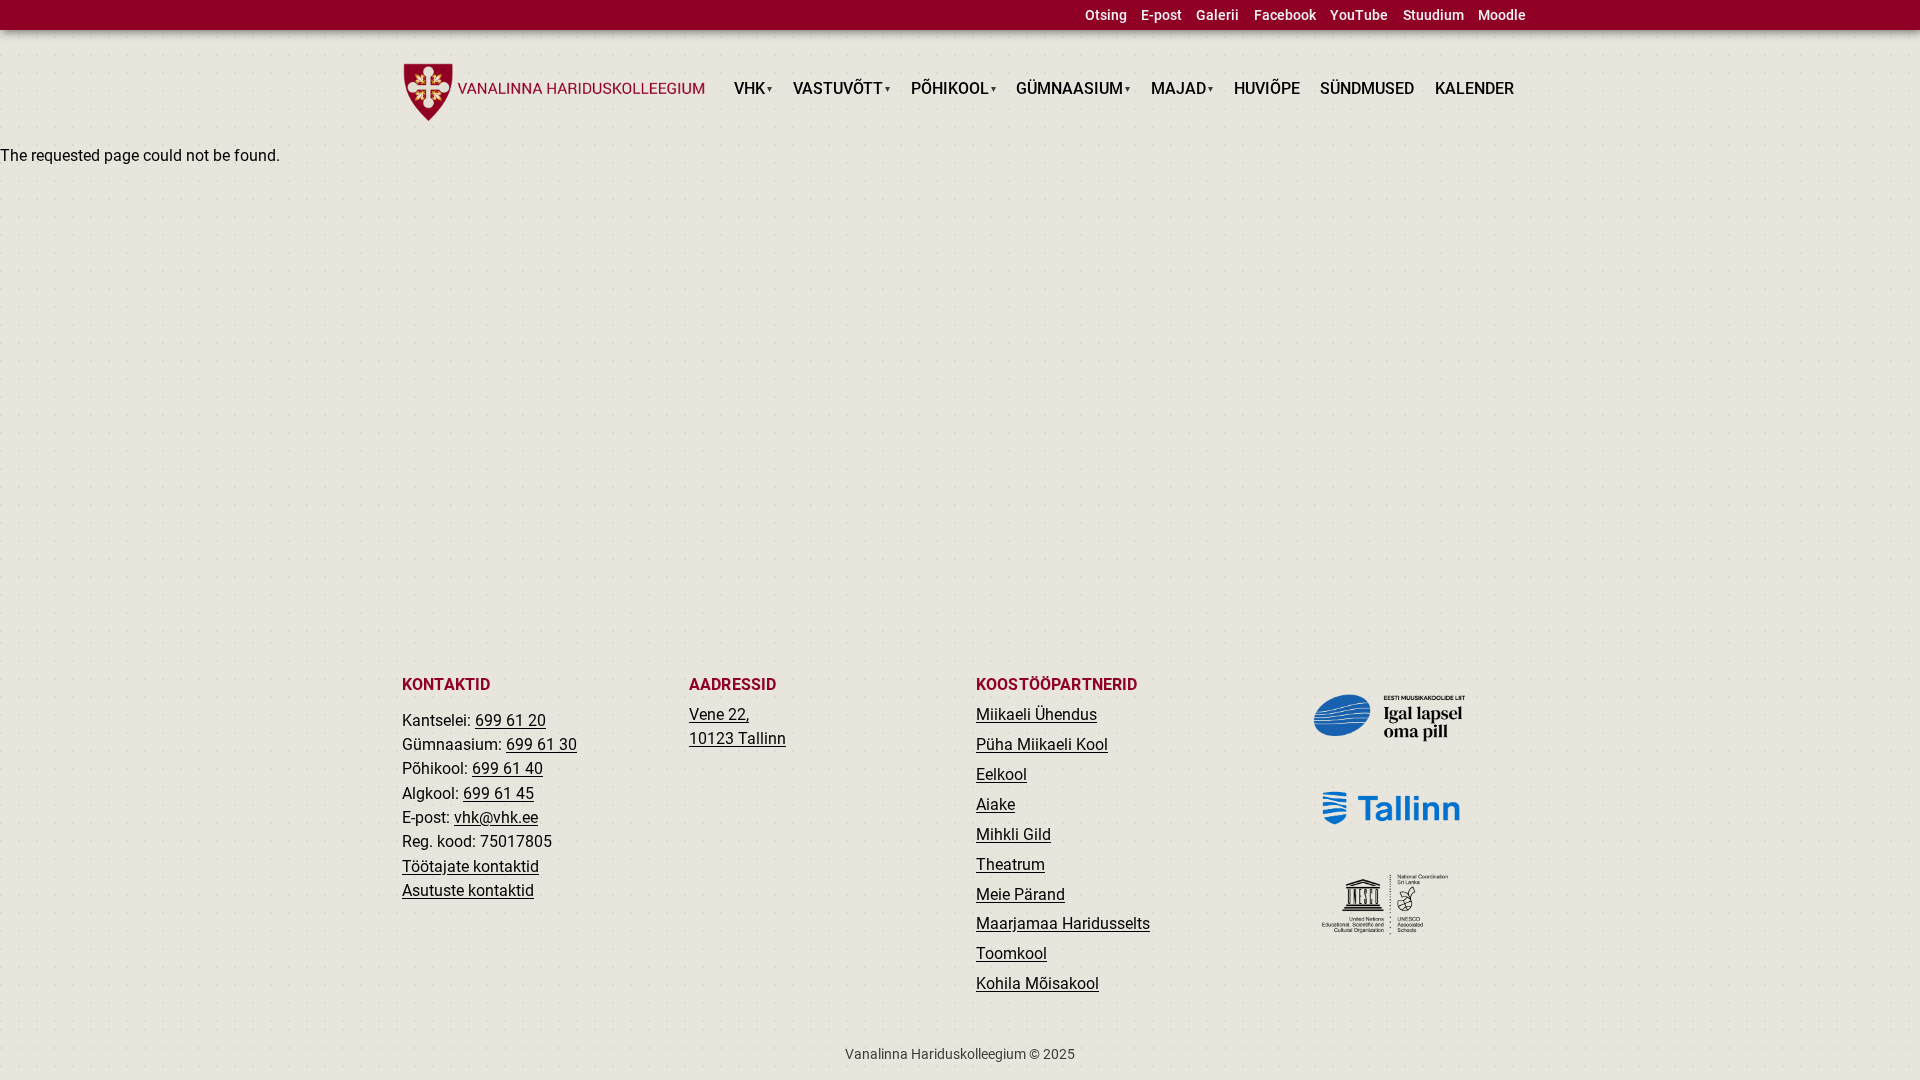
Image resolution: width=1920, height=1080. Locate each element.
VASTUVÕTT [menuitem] (833, 92)
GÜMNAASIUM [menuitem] (1065, 92)
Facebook (1285, 15)
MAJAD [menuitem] (1174, 92)
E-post (1161, 15)
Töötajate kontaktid (470, 866)
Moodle (1502, 15)
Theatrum (1010, 864)
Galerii (1217, 15)
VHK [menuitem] (745, 92)
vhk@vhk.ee (496, 817)
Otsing (1106, 15)
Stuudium (1433, 15)
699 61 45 (498, 793)
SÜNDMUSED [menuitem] (1367, 88)
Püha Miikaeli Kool (1042, 744)
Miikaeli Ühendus (1036, 714)
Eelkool (1001, 774)
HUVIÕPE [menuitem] (1267, 88)
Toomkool (1011, 953)
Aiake (995, 804)
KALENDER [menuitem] (1474, 88)
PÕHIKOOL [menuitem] (944, 92)
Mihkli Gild (1013, 834)
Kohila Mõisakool (1037, 983)
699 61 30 (541, 744)
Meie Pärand (1020, 894)
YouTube (1359, 15)
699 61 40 (507, 768)
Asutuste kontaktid (468, 890)
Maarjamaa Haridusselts (1063, 923)
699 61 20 (510, 720)
